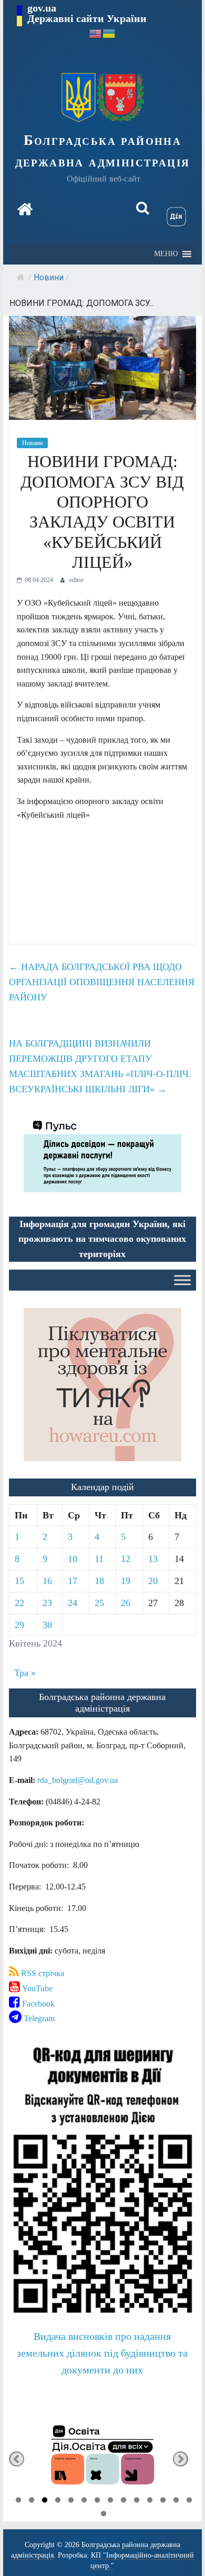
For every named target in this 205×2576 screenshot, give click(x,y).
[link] (78, 1780)
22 (19, 1603)
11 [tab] (150, 2501)
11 (99, 1559)
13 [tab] (176, 2501)
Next (181, 2459)
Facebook (37, 2004)
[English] (96, 33)
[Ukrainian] (109, 33)
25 (99, 1603)
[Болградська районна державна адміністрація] (25, 209)
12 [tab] (163, 2501)
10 (73, 1559)
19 (126, 1581)
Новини (49, 277)
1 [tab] (18, 2501)
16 (47, 1581)
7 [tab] (97, 2501)
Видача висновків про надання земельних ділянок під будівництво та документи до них (102, 2353)
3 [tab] (45, 2501)
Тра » (25, 1673)
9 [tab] (124, 2501)
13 (153, 1559)
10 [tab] (137, 2501)
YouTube (36, 1988)
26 (126, 1603)
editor (76, 580)
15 (19, 1581)
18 (99, 1581)
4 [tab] (58, 2501)
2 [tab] (32, 2501)
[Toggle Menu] (182, 1280)
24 (73, 1603)
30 (47, 1625)
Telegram (38, 2018)
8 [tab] (110, 2501)
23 (47, 1603)
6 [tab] (84, 2501)
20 (153, 1581)
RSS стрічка (42, 1973)
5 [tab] (71, 2501)
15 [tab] (104, 2515)
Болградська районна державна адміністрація (103, 151)
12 (126, 1559)
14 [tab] (189, 2501)
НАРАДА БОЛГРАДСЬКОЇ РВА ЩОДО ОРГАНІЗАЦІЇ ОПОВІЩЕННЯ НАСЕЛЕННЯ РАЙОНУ (102, 982)
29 (19, 1625)
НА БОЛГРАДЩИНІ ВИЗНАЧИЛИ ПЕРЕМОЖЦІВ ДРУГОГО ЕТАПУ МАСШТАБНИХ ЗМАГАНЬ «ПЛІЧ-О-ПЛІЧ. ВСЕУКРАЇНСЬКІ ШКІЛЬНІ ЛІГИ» (100, 1066)
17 (73, 1581)
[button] (166, 254)
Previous (17, 2459)
